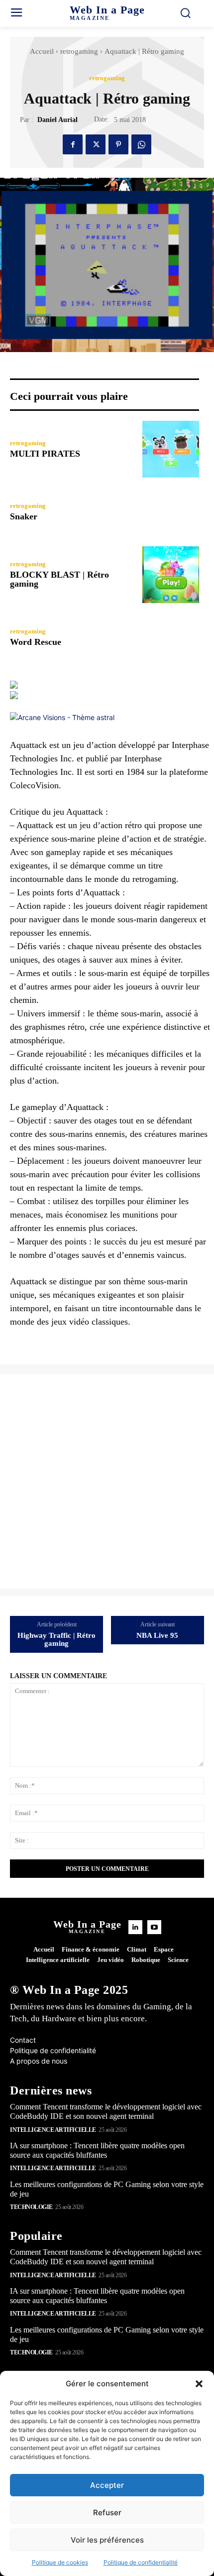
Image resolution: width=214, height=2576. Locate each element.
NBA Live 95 (157, 1635)
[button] (199, 2384)
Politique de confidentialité (141, 2562)
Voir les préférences (107, 2540)
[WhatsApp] (141, 144)
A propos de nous (39, 2061)
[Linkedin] (135, 1927)
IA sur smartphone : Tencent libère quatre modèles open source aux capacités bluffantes (97, 2296)
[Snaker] (171, 512)
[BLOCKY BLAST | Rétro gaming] (171, 575)
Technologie (31, 2207)
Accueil (42, 51)
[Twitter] (96, 144)
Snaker (24, 516)
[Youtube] (154, 1927)
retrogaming (79, 51)
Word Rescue (36, 642)
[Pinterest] (118, 144)
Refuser (107, 2513)
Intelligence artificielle (53, 2130)
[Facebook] (73, 144)
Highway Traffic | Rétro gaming (56, 1640)
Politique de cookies (60, 2562)
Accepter (107, 2485)
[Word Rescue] (171, 637)
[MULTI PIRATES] (171, 449)
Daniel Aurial (57, 120)
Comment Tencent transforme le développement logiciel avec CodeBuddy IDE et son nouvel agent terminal (106, 2111)
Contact (23, 2040)
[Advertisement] (107, 1481)
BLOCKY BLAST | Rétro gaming (59, 579)
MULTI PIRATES (45, 454)
